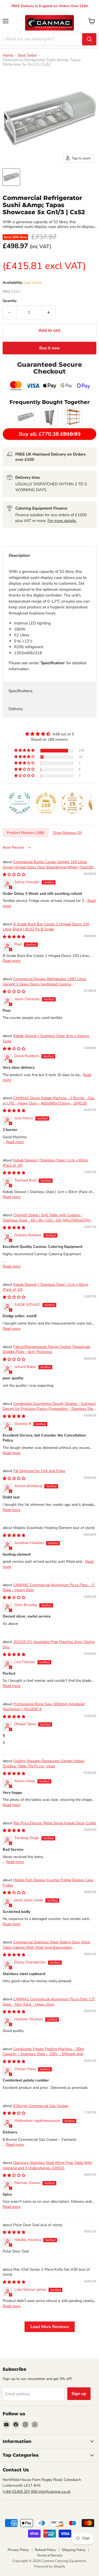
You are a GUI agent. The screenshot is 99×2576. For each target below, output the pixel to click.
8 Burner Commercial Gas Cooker (41, 2106)
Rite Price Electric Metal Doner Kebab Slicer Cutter (55, 1823)
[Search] (89, 39)
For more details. (62, 521)
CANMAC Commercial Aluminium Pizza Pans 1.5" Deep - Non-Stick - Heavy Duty (49, 2002)
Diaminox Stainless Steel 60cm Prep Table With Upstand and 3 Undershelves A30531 (47, 2165)
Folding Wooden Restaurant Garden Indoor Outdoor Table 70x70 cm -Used (44, 1764)
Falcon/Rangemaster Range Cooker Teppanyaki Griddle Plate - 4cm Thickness (46, 1349)
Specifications (20, 691)
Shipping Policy (74, 2550)
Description (19, 555)
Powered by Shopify (50, 2567)
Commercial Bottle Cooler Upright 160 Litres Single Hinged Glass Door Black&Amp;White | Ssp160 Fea (48, 867)
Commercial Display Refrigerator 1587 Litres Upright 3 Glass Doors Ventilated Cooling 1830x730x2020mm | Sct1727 (44, 984)
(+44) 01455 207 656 (21, 2492)
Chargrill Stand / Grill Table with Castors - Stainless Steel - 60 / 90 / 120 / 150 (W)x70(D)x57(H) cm (47, 1220)
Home (8, 55)
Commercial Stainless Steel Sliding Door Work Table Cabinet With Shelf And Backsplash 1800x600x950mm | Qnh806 (46, 1947)
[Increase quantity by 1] (49, 312)
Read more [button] (11, 961)
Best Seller (27, 55)
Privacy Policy (18, 2550)
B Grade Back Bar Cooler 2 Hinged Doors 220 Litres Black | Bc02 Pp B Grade (46, 927)
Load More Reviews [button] (50, 2327)
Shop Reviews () (67, 833)
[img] (49, 734)
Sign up (79, 2394)
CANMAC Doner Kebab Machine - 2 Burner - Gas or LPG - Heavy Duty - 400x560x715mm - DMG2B (49, 1101)
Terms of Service (50, 2555)
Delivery (16, 709)
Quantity (10, 301)
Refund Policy (45, 2550)
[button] (25, 751)
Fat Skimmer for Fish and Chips (39, 1471)
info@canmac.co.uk (55, 2492)
